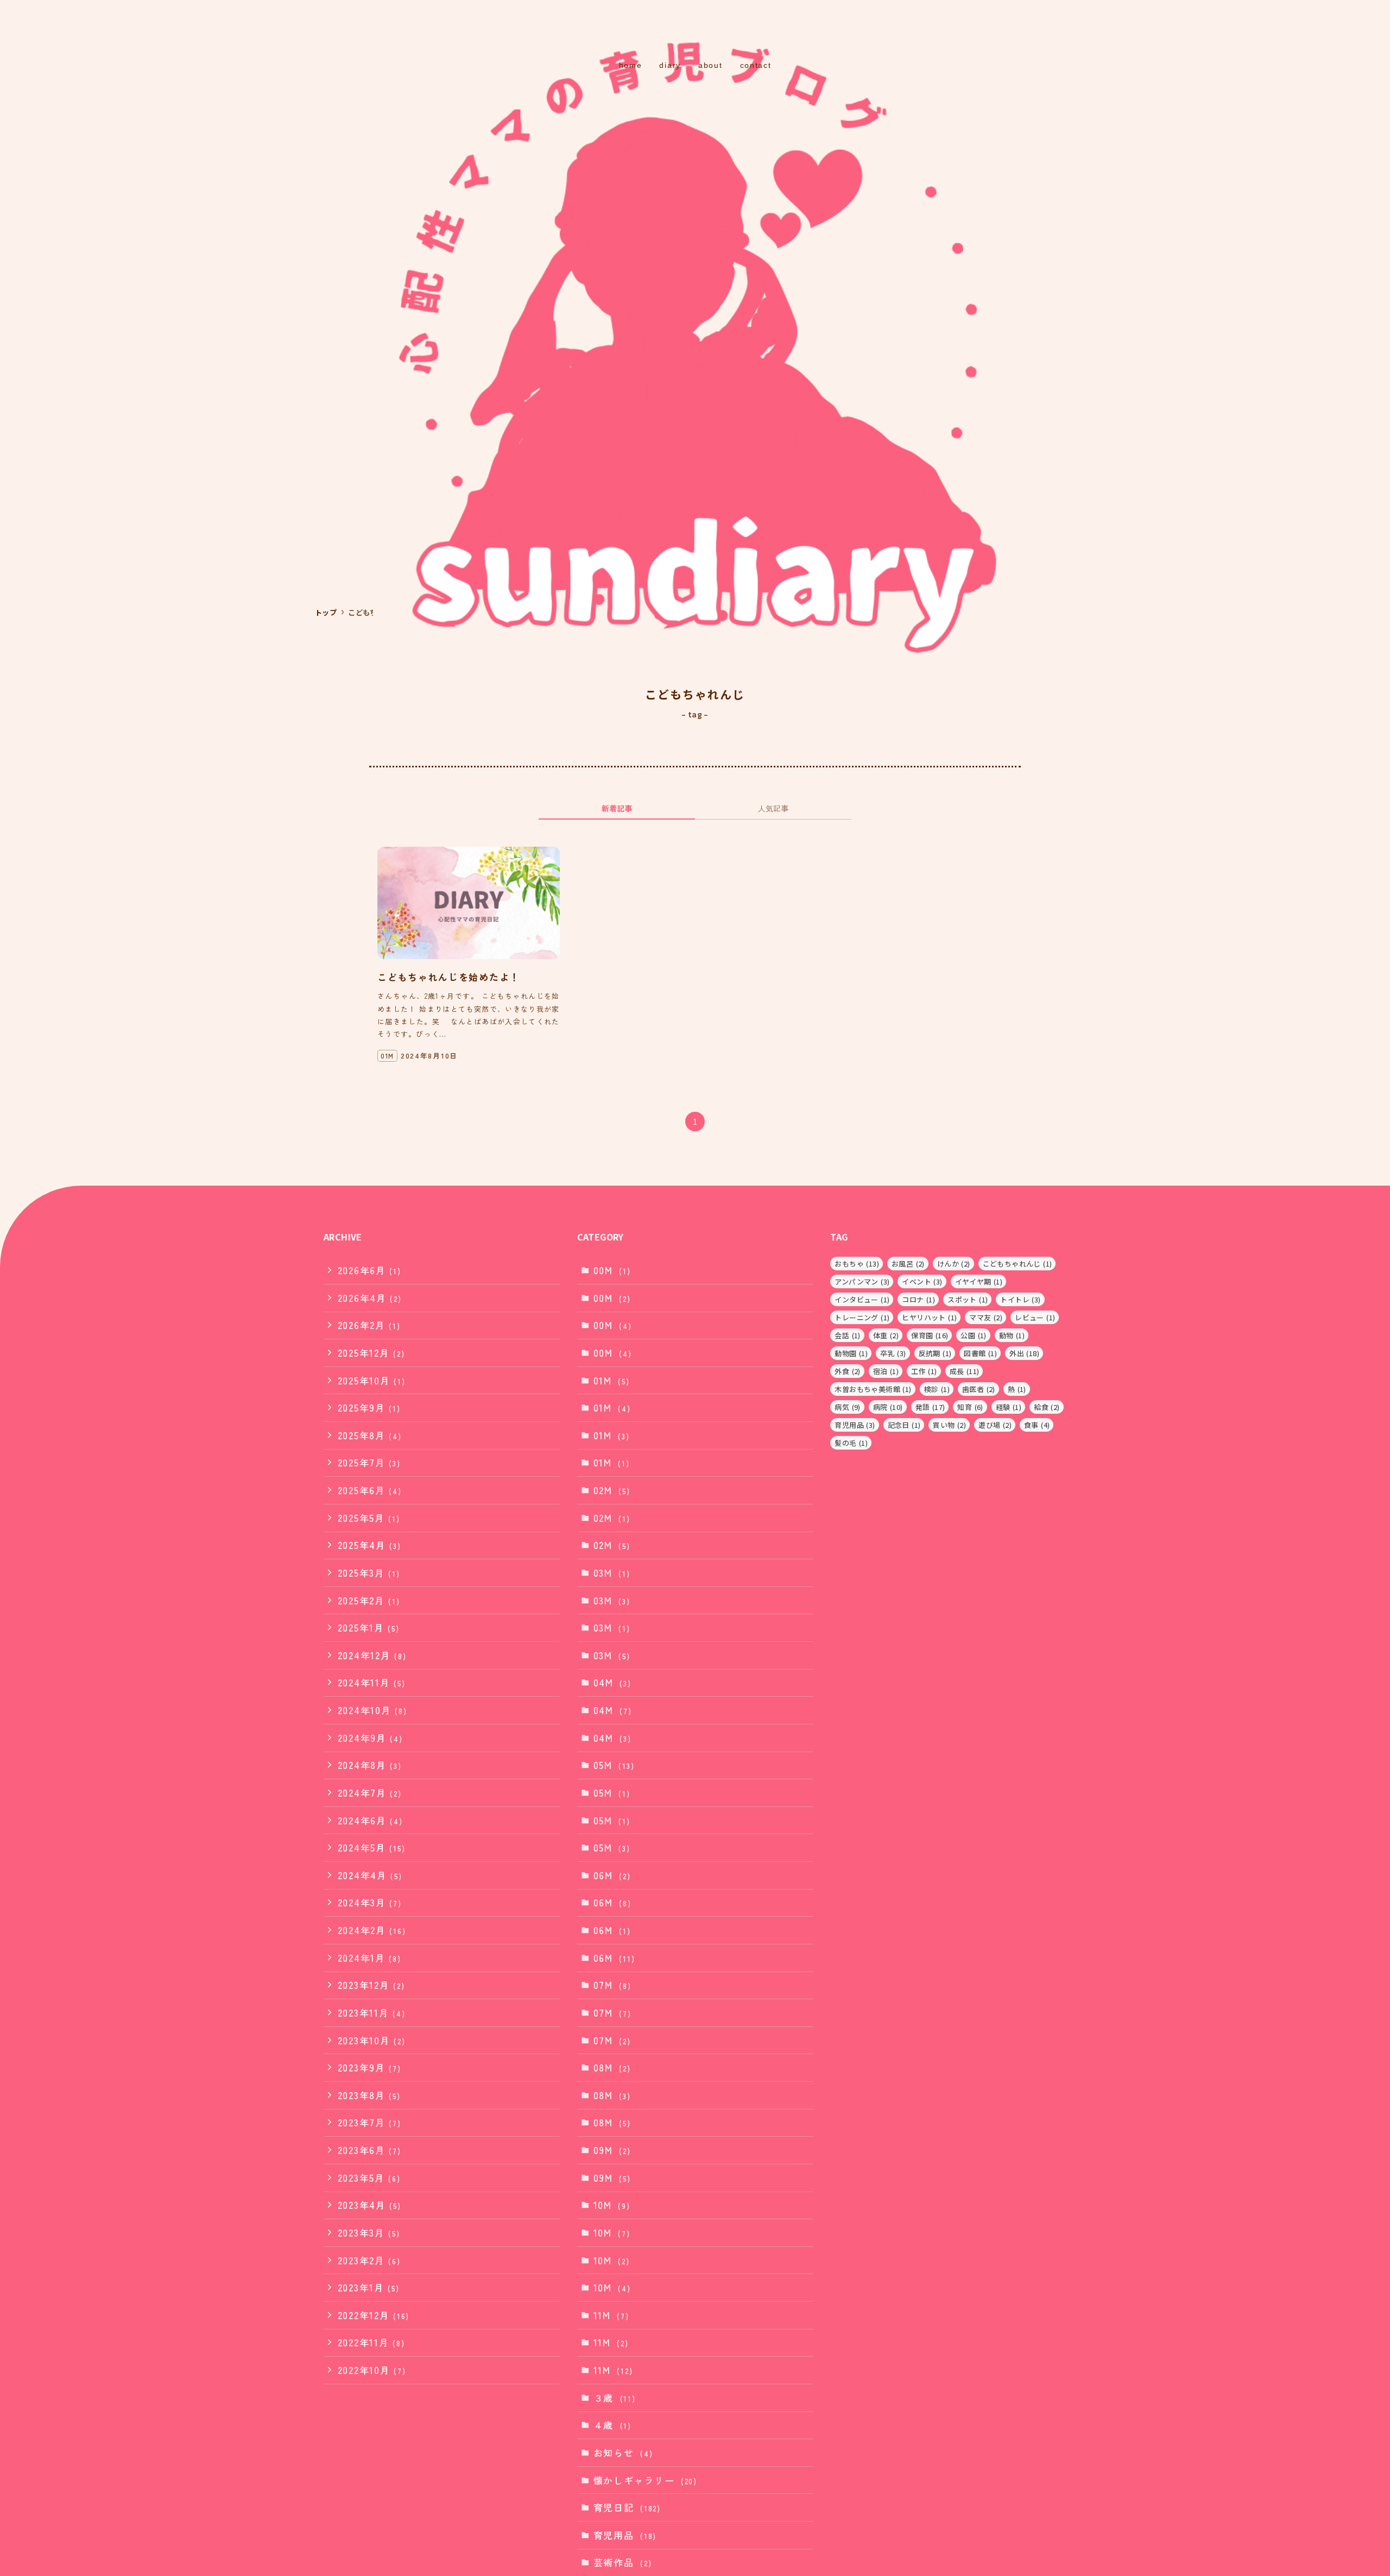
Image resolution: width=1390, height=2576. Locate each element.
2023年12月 (371, 1985)
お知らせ (623, 2452)
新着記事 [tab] (617, 808)
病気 (847, 1407)
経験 (1009, 1407)
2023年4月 (369, 2205)
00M (612, 1270)
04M (612, 1682)
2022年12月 (374, 2315)
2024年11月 (372, 1682)
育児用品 (625, 2535)
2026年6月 (369, 1270)
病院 (888, 1407)
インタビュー (862, 1299)
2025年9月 (369, 1407)
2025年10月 (372, 1380)
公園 (973, 1335)
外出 (1024, 1353)
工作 (924, 1371)
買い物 (949, 1425)
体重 (886, 1335)
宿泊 (886, 1371)
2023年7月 (369, 2122)
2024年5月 (372, 1847)
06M (612, 1875)
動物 (1012, 1335)
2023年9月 (369, 2067)
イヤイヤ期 (979, 1281)
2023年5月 (369, 2178)
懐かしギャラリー (645, 2480)
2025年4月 (369, 1545)
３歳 (615, 2398)
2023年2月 (369, 2260)
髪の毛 (851, 1443)
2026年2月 (369, 1325)
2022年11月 (371, 2342)
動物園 (851, 1353)
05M (614, 1765)
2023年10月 (372, 2040)
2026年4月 (370, 1298)
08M (612, 2067)
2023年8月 (369, 2095)
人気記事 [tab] (773, 808)
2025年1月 (369, 1627)
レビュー (1035, 1317)
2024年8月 (370, 1765)
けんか (954, 1264)
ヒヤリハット (929, 1317)
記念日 (904, 1425)
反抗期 (935, 1353)
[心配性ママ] (695, 30)
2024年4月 (370, 1875)
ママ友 (986, 1317)
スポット (968, 1299)
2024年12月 (372, 1655)
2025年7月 (369, 1462)
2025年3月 (369, 1573)
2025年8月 (370, 1435)
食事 (1037, 1425)
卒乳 (893, 1353)
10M (612, 2205)
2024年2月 (372, 1930)
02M (612, 1490)
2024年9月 (370, 1738)
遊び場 (995, 1425)
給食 (1047, 1407)
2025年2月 (369, 1600)
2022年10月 (372, 2370)
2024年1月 (369, 1958)
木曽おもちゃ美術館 (873, 1389)
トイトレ (1020, 1299)
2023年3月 (369, 2232)
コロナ (918, 1299)
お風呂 (908, 1264)
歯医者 (979, 1389)
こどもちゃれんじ (1018, 1264)
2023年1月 (369, 2287)
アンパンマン (862, 1281)
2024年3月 (370, 1902)
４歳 (612, 2425)
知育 (970, 1407)
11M (611, 2315)
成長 (965, 1371)
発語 (930, 1407)
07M (612, 1985)
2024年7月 (370, 1793)
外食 (847, 1371)
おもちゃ (857, 1264)
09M (612, 2150)
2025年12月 (371, 1353)
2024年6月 (370, 1820)
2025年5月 (369, 1518)
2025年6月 (370, 1490)
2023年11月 (372, 2013)
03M (612, 1573)
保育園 (930, 1335)
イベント (922, 1281)
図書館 (980, 1353)
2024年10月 (372, 1710)
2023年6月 (369, 2150)
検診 (937, 1389)
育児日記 (627, 2507)
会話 (847, 1335)
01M (612, 1380)
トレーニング (862, 1317)
